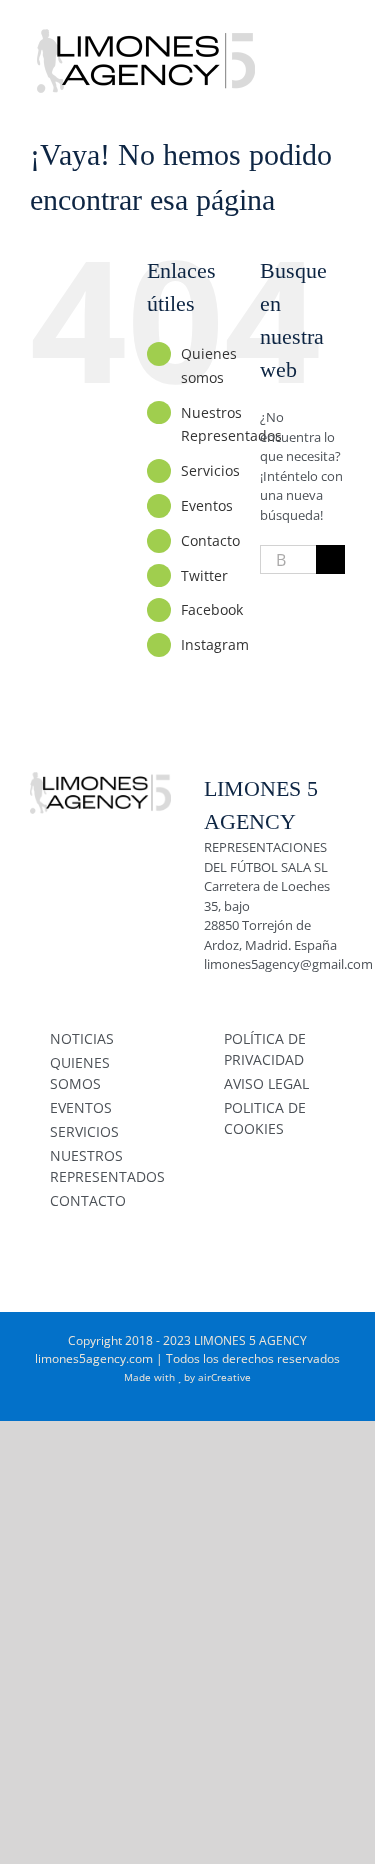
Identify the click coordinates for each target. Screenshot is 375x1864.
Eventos (207, 505)
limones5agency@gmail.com (288, 964)
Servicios (210, 470)
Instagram (215, 644)
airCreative (224, 1377)
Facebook (212, 609)
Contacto (210, 540)
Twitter (204, 575)
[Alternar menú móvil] (337, 30)
